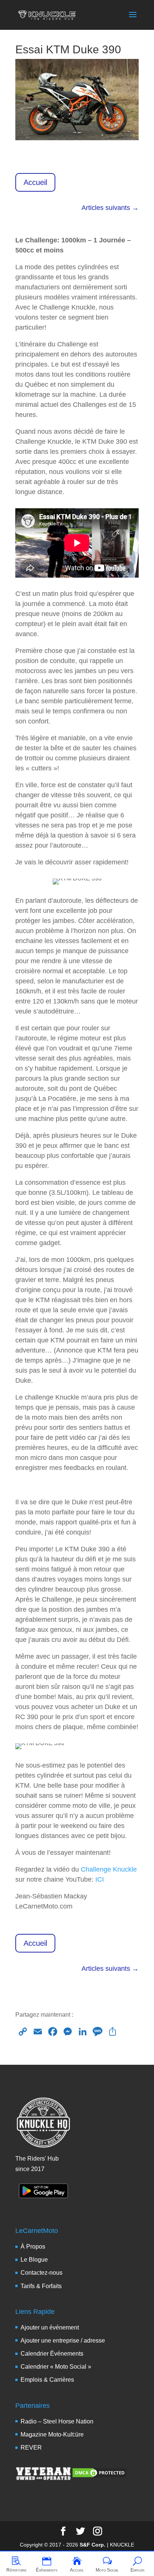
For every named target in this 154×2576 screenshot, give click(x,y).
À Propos (33, 2247)
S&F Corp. (93, 2545)
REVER (31, 2448)
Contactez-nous (41, 2273)
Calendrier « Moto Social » (56, 2367)
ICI (100, 1879)
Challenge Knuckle (109, 1869)
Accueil (35, 182)
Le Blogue (34, 2260)
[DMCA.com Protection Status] (99, 2476)
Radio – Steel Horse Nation (57, 2421)
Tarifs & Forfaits (41, 2286)
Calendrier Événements (52, 2354)
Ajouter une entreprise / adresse (63, 2341)
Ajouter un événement (50, 2327)
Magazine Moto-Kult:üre (52, 2434)
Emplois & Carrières (47, 2380)
